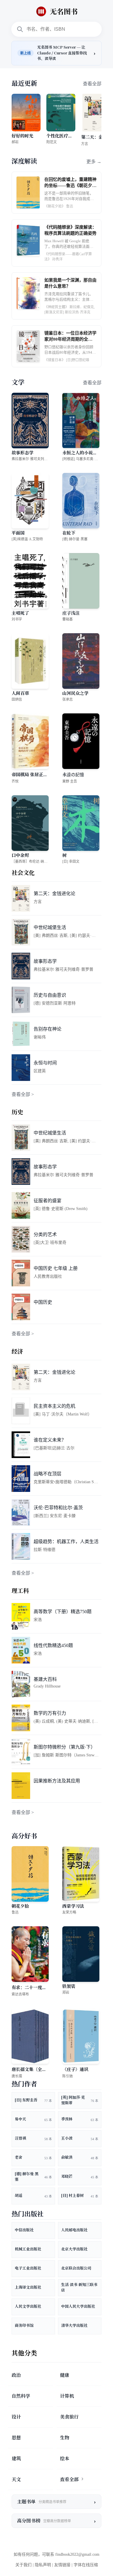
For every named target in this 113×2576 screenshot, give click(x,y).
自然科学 (21, 2396)
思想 (16, 2438)
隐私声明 (43, 2565)
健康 (65, 2375)
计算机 (67, 2396)
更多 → (94, 162)
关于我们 (23, 2565)
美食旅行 (69, 2417)
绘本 (65, 2459)
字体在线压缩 (86, 2565)
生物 (65, 2438)
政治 (16, 2375)
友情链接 (62, 2565)
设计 (16, 2417)
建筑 (16, 2459)
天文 (16, 2479)
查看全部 (92, 84)
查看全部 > (23, 1094)
